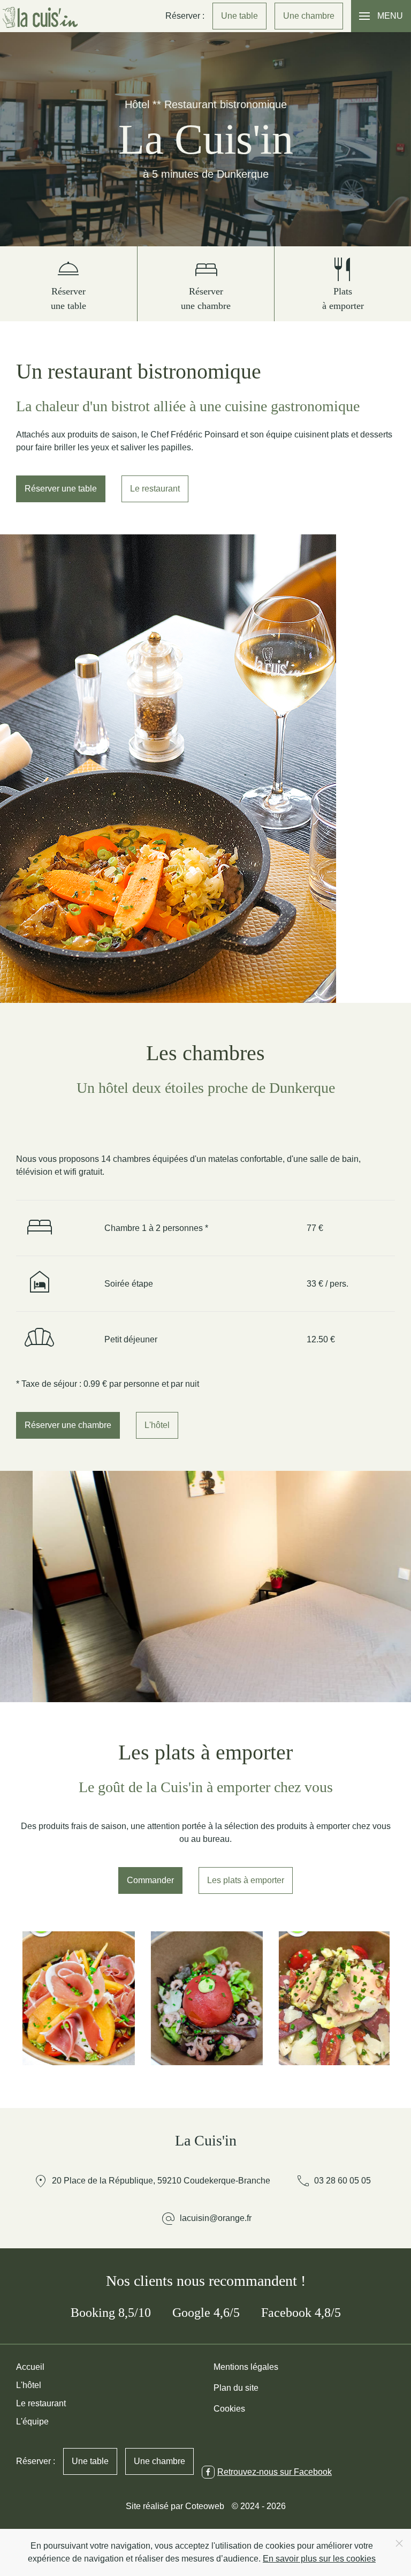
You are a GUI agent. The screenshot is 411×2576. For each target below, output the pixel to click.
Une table (239, 16)
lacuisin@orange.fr (216, 2218)
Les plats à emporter (246, 1880)
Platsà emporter (343, 281)
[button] (381, 16)
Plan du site (236, 2388)
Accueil (30, 2367)
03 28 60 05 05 (333, 2181)
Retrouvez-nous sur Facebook (275, 2472)
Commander (150, 1880)
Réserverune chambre (206, 281)
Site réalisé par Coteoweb (175, 2506)
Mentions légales (246, 2367)
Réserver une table (61, 489)
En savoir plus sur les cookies (319, 2559)
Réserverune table (68, 281)
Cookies (229, 2409)
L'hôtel (157, 1425)
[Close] (399, 2543)
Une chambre (309, 16)
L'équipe (32, 2422)
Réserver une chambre (68, 1425)
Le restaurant (155, 489)
